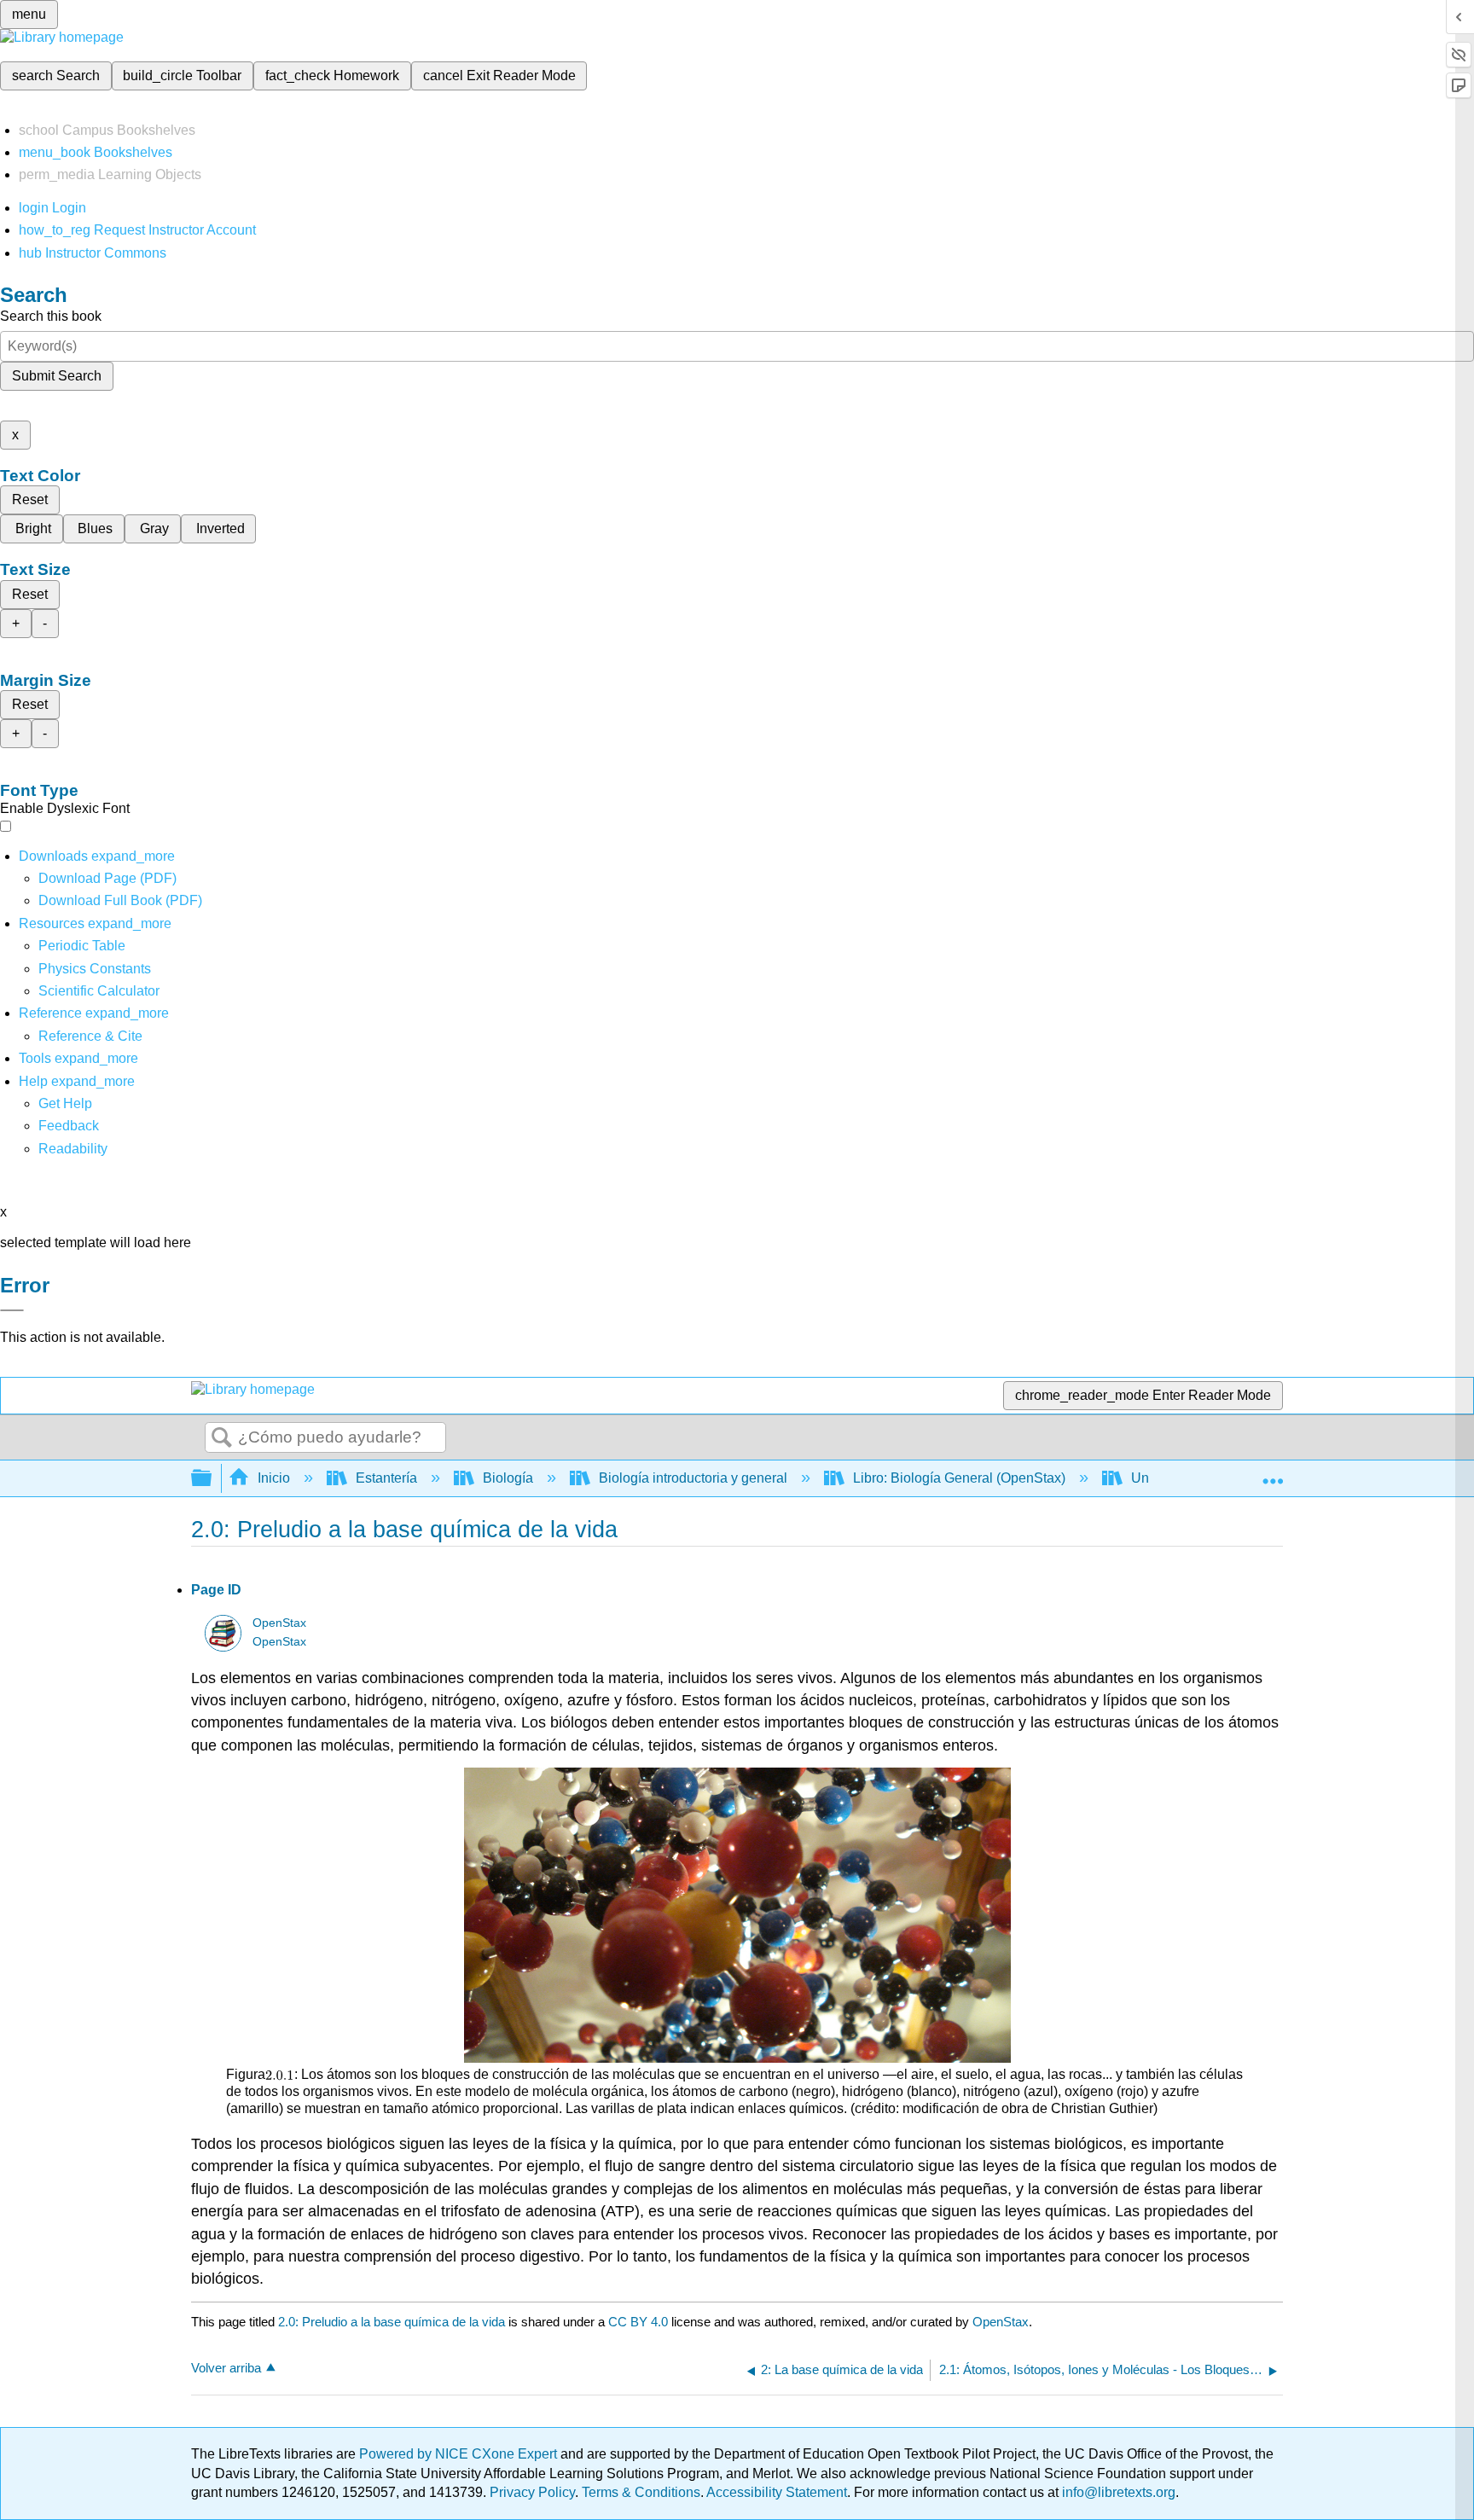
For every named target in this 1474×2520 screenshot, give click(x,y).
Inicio (274, 1478)
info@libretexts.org (1117, 2492)
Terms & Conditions (641, 2492)
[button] (69, 1126)
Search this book (51, 316)
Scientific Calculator (99, 991)
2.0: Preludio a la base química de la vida (392, 2322)
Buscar (222, 1438)
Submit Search (57, 376)
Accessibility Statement (777, 2492)
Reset (30, 499)
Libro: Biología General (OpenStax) (959, 1478)
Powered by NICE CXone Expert (460, 2454)
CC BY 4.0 (638, 2322)
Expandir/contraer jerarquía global (212, 1479)
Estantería (386, 1478)
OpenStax (279, 1623)
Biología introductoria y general (693, 1478)
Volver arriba (226, 2368)
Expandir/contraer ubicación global (1273, 1473)
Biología (508, 1478)
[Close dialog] (12, 1310)
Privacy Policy (532, 2492)
